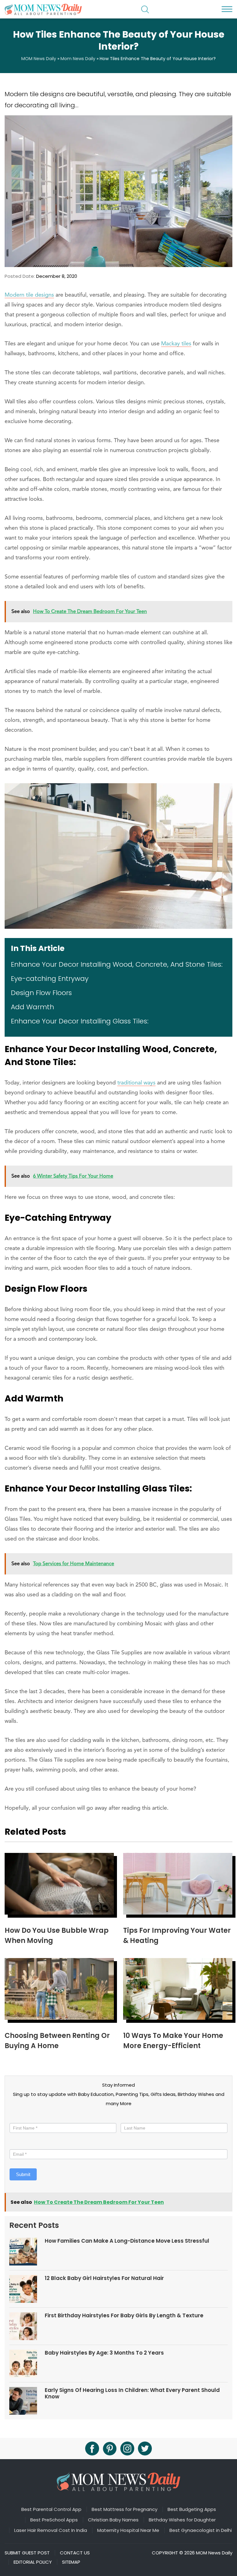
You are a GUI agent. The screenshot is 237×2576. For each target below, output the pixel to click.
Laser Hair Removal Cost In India (51, 2530)
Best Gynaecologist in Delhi (201, 2530)
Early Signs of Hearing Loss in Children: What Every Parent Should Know (132, 2393)
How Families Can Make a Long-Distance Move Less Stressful (127, 2241)
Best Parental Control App (51, 2509)
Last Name (132, 2117)
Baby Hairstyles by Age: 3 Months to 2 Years (104, 2353)
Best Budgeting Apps (192, 2509)
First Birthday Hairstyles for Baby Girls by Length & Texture (124, 2315)
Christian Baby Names (113, 2520)
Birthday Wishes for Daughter (182, 2520)
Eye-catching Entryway (50, 979)
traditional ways (136, 1083)
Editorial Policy (33, 2562)
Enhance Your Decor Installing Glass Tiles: (80, 1021)
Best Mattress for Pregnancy (125, 2509)
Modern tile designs (29, 295)
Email (17, 2144)
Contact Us (75, 2553)
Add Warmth (32, 1007)
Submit (23, 2174)
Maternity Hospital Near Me (128, 2530)
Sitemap (71, 2562)
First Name (22, 2117)
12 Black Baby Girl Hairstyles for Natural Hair (104, 2278)
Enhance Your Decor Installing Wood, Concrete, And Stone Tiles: (117, 964)
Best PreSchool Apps (54, 2520)
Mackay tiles (176, 344)
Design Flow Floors (41, 993)
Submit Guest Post (27, 2553)
